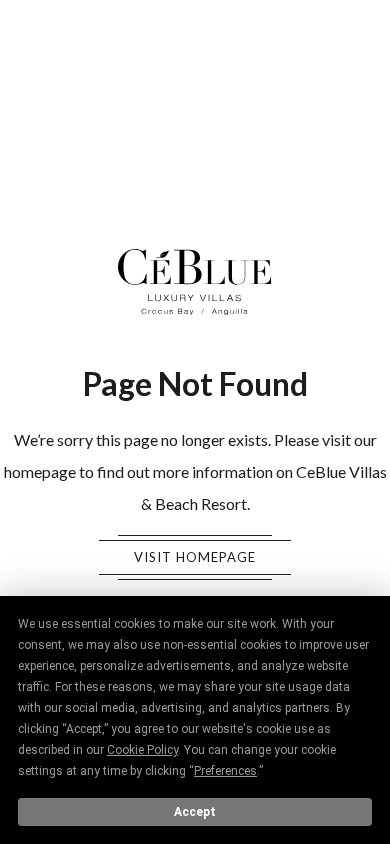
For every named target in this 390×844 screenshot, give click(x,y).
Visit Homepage (195, 557)
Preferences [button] (225, 771)
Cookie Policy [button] (142, 750)
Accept (195, 812)
